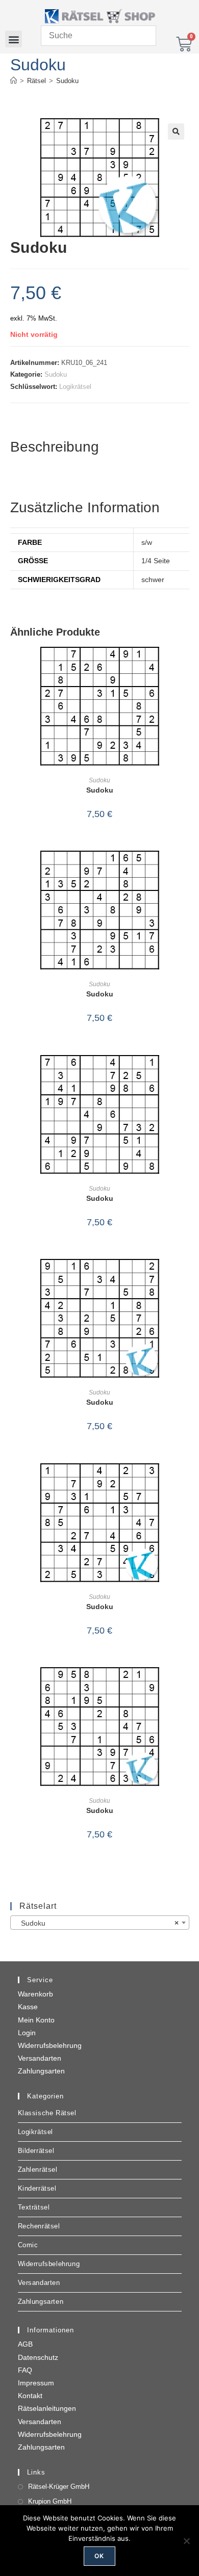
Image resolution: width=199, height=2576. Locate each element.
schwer (153, 580)
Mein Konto (36, 2020)
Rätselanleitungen (47, 2408)
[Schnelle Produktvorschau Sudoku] (186, 665)
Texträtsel (34, 2207)
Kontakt (30, 2396)
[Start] (14, 81)
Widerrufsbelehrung (50, 2045)
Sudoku (67, 81)
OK (99, 2556)
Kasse (28, 2007)
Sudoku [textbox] (97, 1923)
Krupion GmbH (50, 2501)
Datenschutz (38, 2357)
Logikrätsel (75, 387)
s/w (147, 542)
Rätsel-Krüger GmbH (59, 2487)
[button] (14, 39)
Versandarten (40, 2058)
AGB (25, 2344)
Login (27, 2033)
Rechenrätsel (39, 2226)
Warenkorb (35, 1994)
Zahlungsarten (41, 2071)
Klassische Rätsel (47, 2113)
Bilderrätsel (36, 2151)
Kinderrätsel (37, 2188)
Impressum (36, 2383)
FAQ (25, 2370)
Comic (28, 2245)
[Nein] (186, 2541)
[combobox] (100, 1923)
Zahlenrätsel (38, 2170)
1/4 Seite (156, 561)
